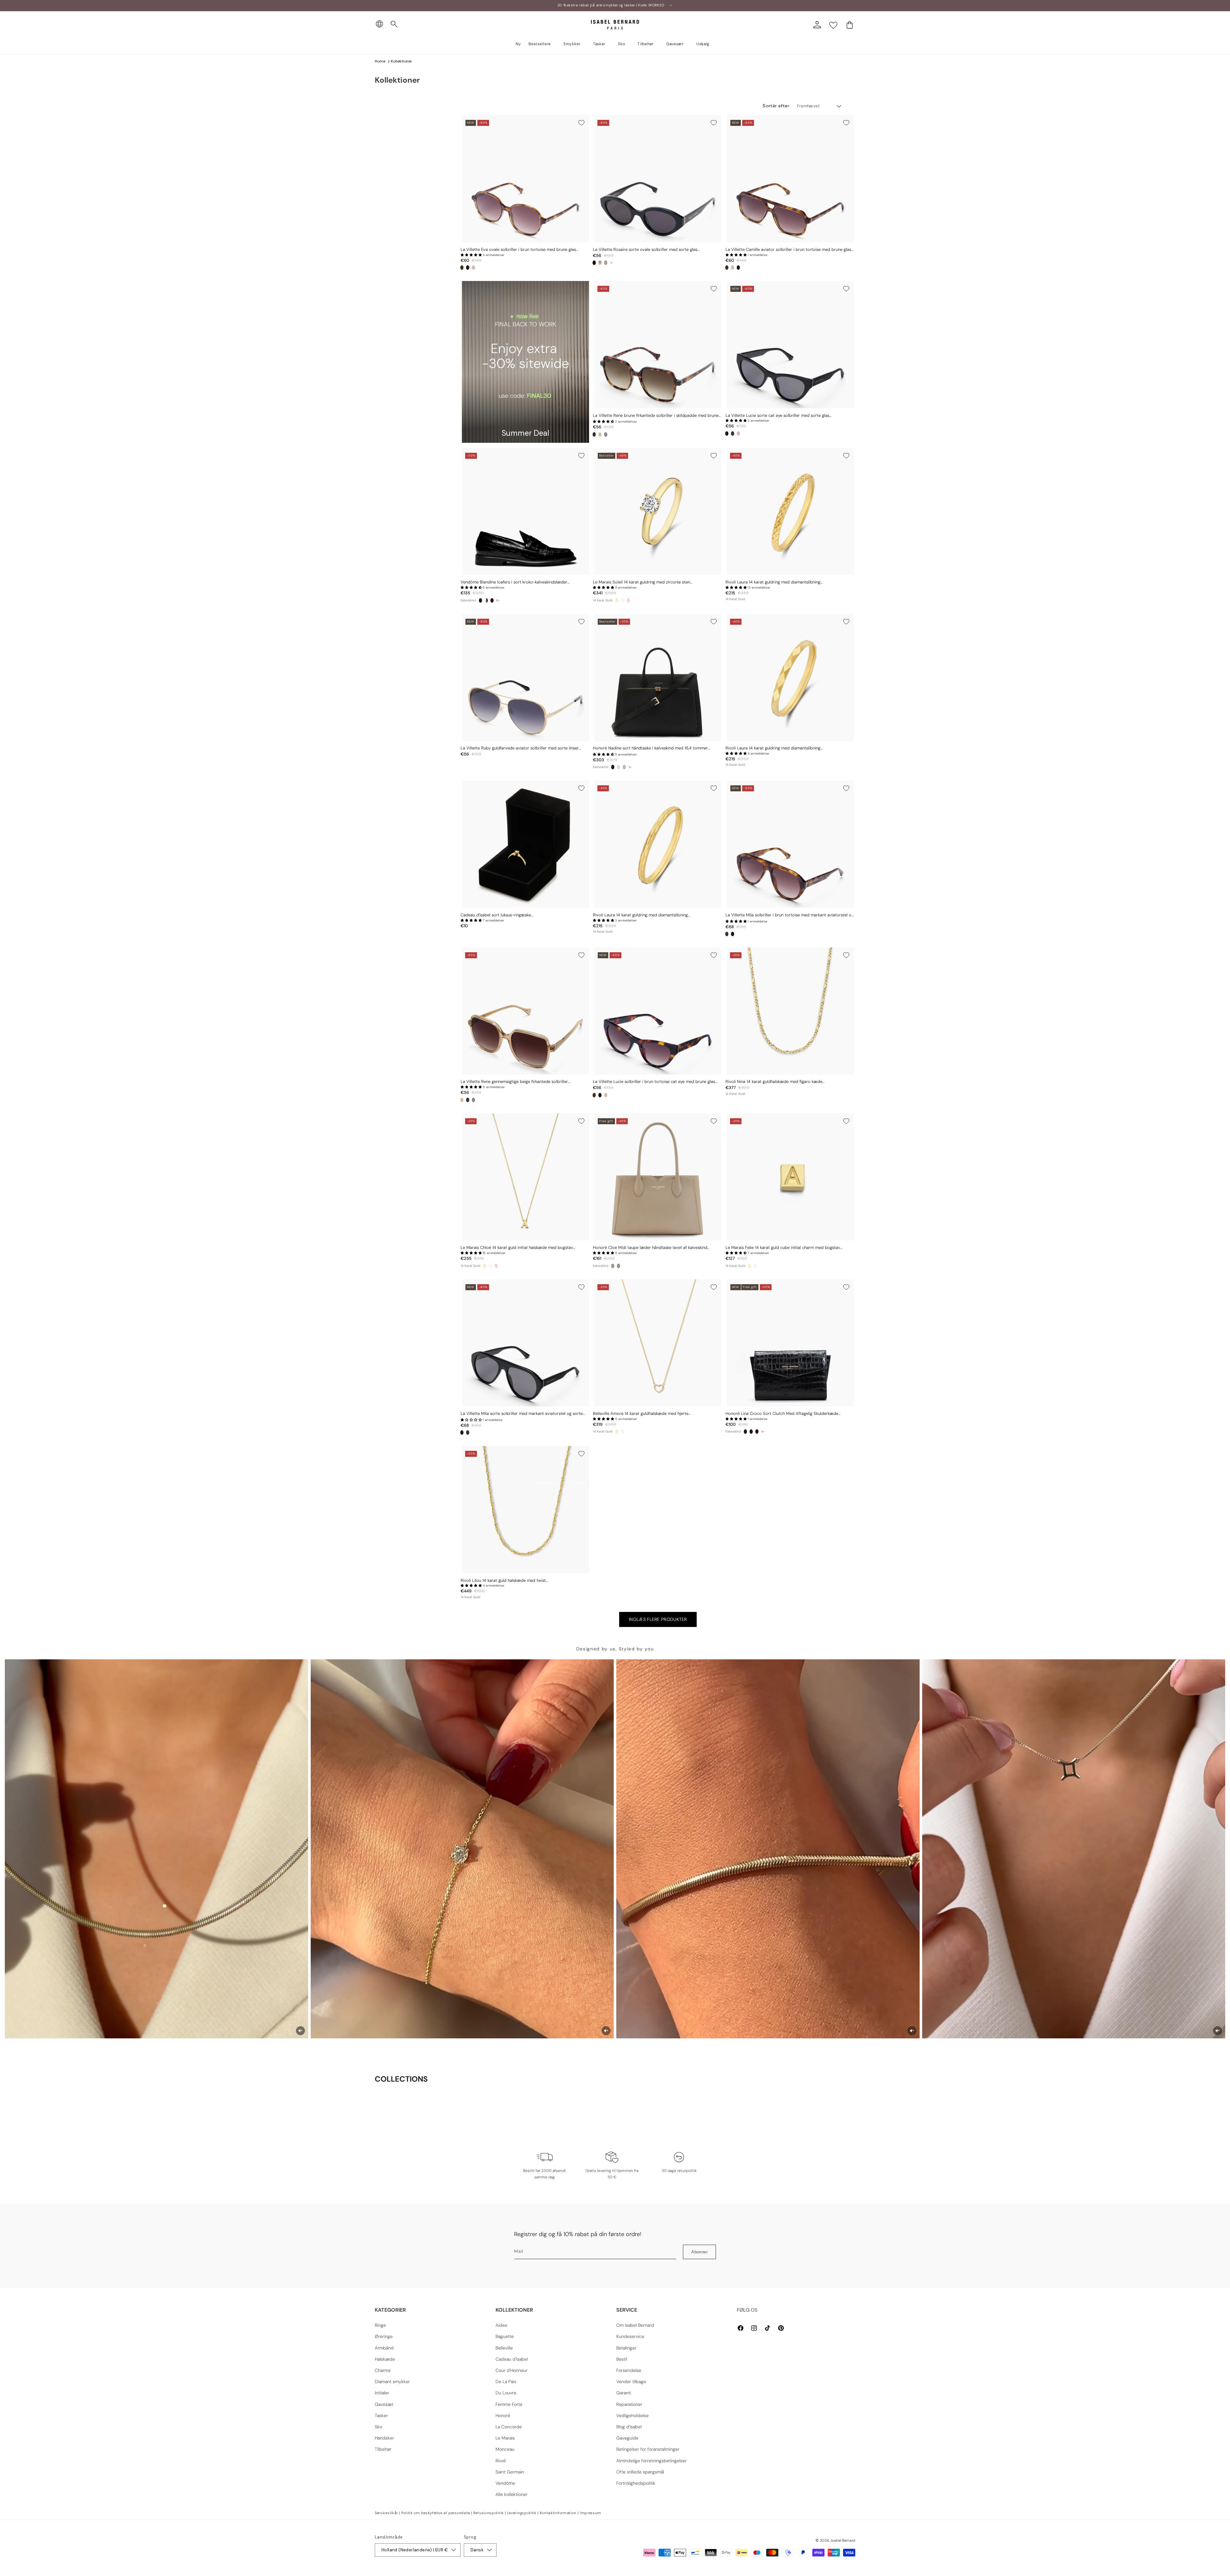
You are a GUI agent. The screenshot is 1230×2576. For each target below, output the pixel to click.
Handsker (384, 2438)
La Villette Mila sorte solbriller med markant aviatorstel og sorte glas (522, 1414)
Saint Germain (510, 2472)
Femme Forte (509, 2404)
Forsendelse (629, 2370)
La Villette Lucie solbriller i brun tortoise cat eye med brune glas (654, 1082)
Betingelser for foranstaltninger (648, 2449)
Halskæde (385, 2359)
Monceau (505, 2449)
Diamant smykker (392, 2382)
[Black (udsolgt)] (606, 434)
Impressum (590, 2513)
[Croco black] (480, 600)
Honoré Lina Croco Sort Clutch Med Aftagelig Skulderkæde (782, 1414)
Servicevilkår (386, 2513)
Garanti (624, 2393)
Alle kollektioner (512, 2494)
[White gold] (623, 600)
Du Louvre (506, 2393)
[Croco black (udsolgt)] (619, 1266)
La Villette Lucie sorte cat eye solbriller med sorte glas (777, 416)
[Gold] (617, 600)
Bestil (622, 2359)
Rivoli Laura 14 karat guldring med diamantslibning (773, 582)
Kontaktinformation (558, 2513)
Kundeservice (630, 2336)
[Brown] (462, 268)
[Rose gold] (628, 600)
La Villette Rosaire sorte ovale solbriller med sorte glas (645, 250)
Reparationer (629, 2404)
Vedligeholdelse (632, 2415)
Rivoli (501, 2461)
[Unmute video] (300, 2031)
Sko (378, 2427)
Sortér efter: (776, 106)
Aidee (501, 2325)
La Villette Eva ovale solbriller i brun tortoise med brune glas (518, 250)
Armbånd (384, 2348)
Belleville (504, 2348)
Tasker (381, 2415)
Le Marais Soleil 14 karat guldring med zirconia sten (641, 582)
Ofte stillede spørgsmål (640, 2472)
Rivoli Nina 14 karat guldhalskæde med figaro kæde (774, 1082)
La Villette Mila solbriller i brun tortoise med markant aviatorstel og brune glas (790, 915)
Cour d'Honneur (512, 2370)
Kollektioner (402, 61)
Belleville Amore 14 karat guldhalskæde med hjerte (641, 1414)
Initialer (382, 2393)
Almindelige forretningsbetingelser (652, 2461)
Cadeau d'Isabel (512, 2359)
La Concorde (509, 2427)
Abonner (699, 2252)
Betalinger (626, 2348)
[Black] (468, 268)
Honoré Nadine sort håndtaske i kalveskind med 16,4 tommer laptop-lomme (650, 748)
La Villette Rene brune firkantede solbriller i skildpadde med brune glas (656, 416)
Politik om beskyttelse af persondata (436, 2513)
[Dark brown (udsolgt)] (606, 263)
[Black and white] (486, 600)
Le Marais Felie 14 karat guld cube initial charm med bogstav (783, 1248)
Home (380, 61)
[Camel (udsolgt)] (624, 767)
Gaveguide (627, 2438)
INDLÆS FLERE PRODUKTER (658, 1619)
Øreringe (384, 2336)
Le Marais (505, 2438)
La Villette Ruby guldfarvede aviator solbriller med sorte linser (520, 748)
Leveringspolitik (522, 2513)
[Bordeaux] (492, 600)
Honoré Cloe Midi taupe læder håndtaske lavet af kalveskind (650, 1248)
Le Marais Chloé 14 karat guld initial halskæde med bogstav (517, 1248)
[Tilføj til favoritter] (581, 123)
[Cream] (619, 767)
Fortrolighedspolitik (636, 2483)
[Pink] (473, 268)
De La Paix (506, 2382)
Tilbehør (383, 2449)
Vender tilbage (631, 2382)
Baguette (505, 2336)
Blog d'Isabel (629, 2427)
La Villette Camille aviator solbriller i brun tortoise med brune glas (788, 250)
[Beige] (600, 434)
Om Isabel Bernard (635, 2325)
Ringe (380, 2325)
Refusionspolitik (489, 2513)
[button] (394, 24)
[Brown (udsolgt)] (600, 263)
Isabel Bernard (843, 2540)
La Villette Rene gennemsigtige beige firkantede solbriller (514, 1082)
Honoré (503, 2415)
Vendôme (505, 2483)
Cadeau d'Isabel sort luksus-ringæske (496, 915)
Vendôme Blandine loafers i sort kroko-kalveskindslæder (514, 582)
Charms (383, 2370)
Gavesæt (384, 2404)
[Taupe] (613, 1266)
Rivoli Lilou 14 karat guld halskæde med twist (503, 1581)
